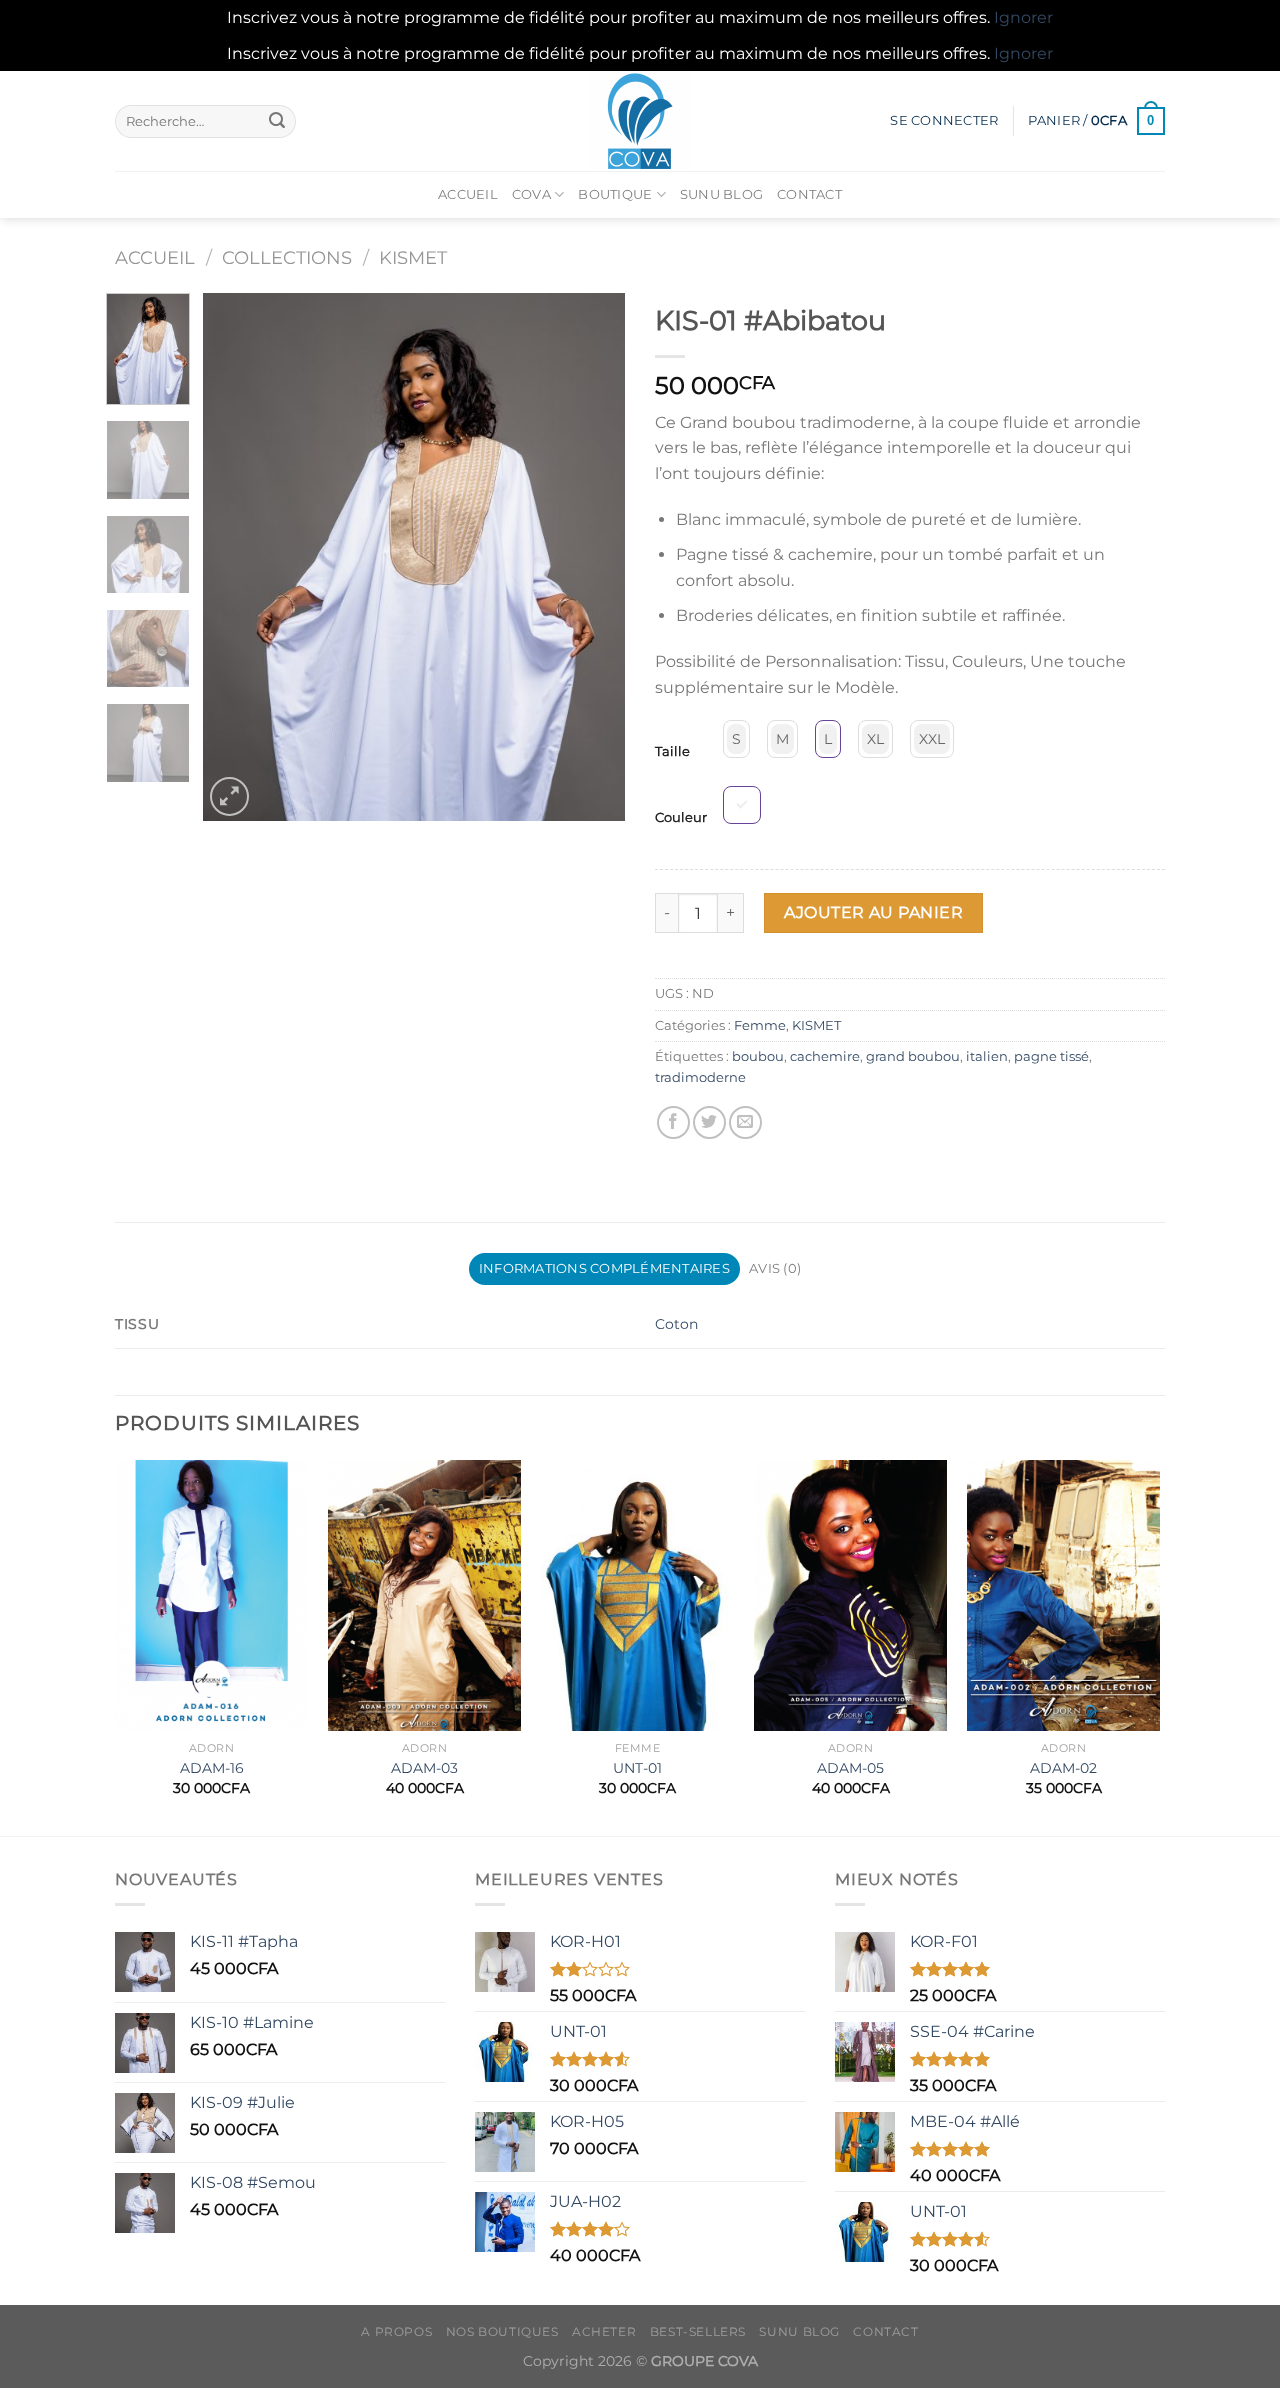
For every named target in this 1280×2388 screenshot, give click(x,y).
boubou (758, 1056)
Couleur (681, 818)
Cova (531, 194)
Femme (760, 1025)
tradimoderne (700, 1077)
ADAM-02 (1063, 1768)
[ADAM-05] (850, 1595)
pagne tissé (1051, 1056)
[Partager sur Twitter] (709, 1122)
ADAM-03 (424, 1768)
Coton (676, 1324)
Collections (287, 257)
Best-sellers (698, 2331)
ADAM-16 (212, 1768)
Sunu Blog (721, 194)
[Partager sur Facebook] (673, 1122)
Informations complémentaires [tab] (604, 1268)
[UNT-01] (637, 1595)
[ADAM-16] (211, 1595)
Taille (672, 752)
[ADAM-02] (1063, 1595)
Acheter (604, 2331)
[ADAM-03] (424, 1595)
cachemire (825, 1056)
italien (987, 1056)
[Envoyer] (277, 121)
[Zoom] (229, 796)
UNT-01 (637, 1768)
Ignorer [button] (1023, 17)
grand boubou (913, 1056)
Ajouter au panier (873, 912)
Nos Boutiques (502, 2331)
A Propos (396, 2331)
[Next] (592, 557)
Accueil (468, 194)
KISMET (413, 257)
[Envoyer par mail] (745, 1122)
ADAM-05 (850, 1768)
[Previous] (237, 557)
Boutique (615, 194)
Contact (809, 194)
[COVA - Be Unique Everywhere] (640, 121)
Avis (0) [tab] (775, 1268)
